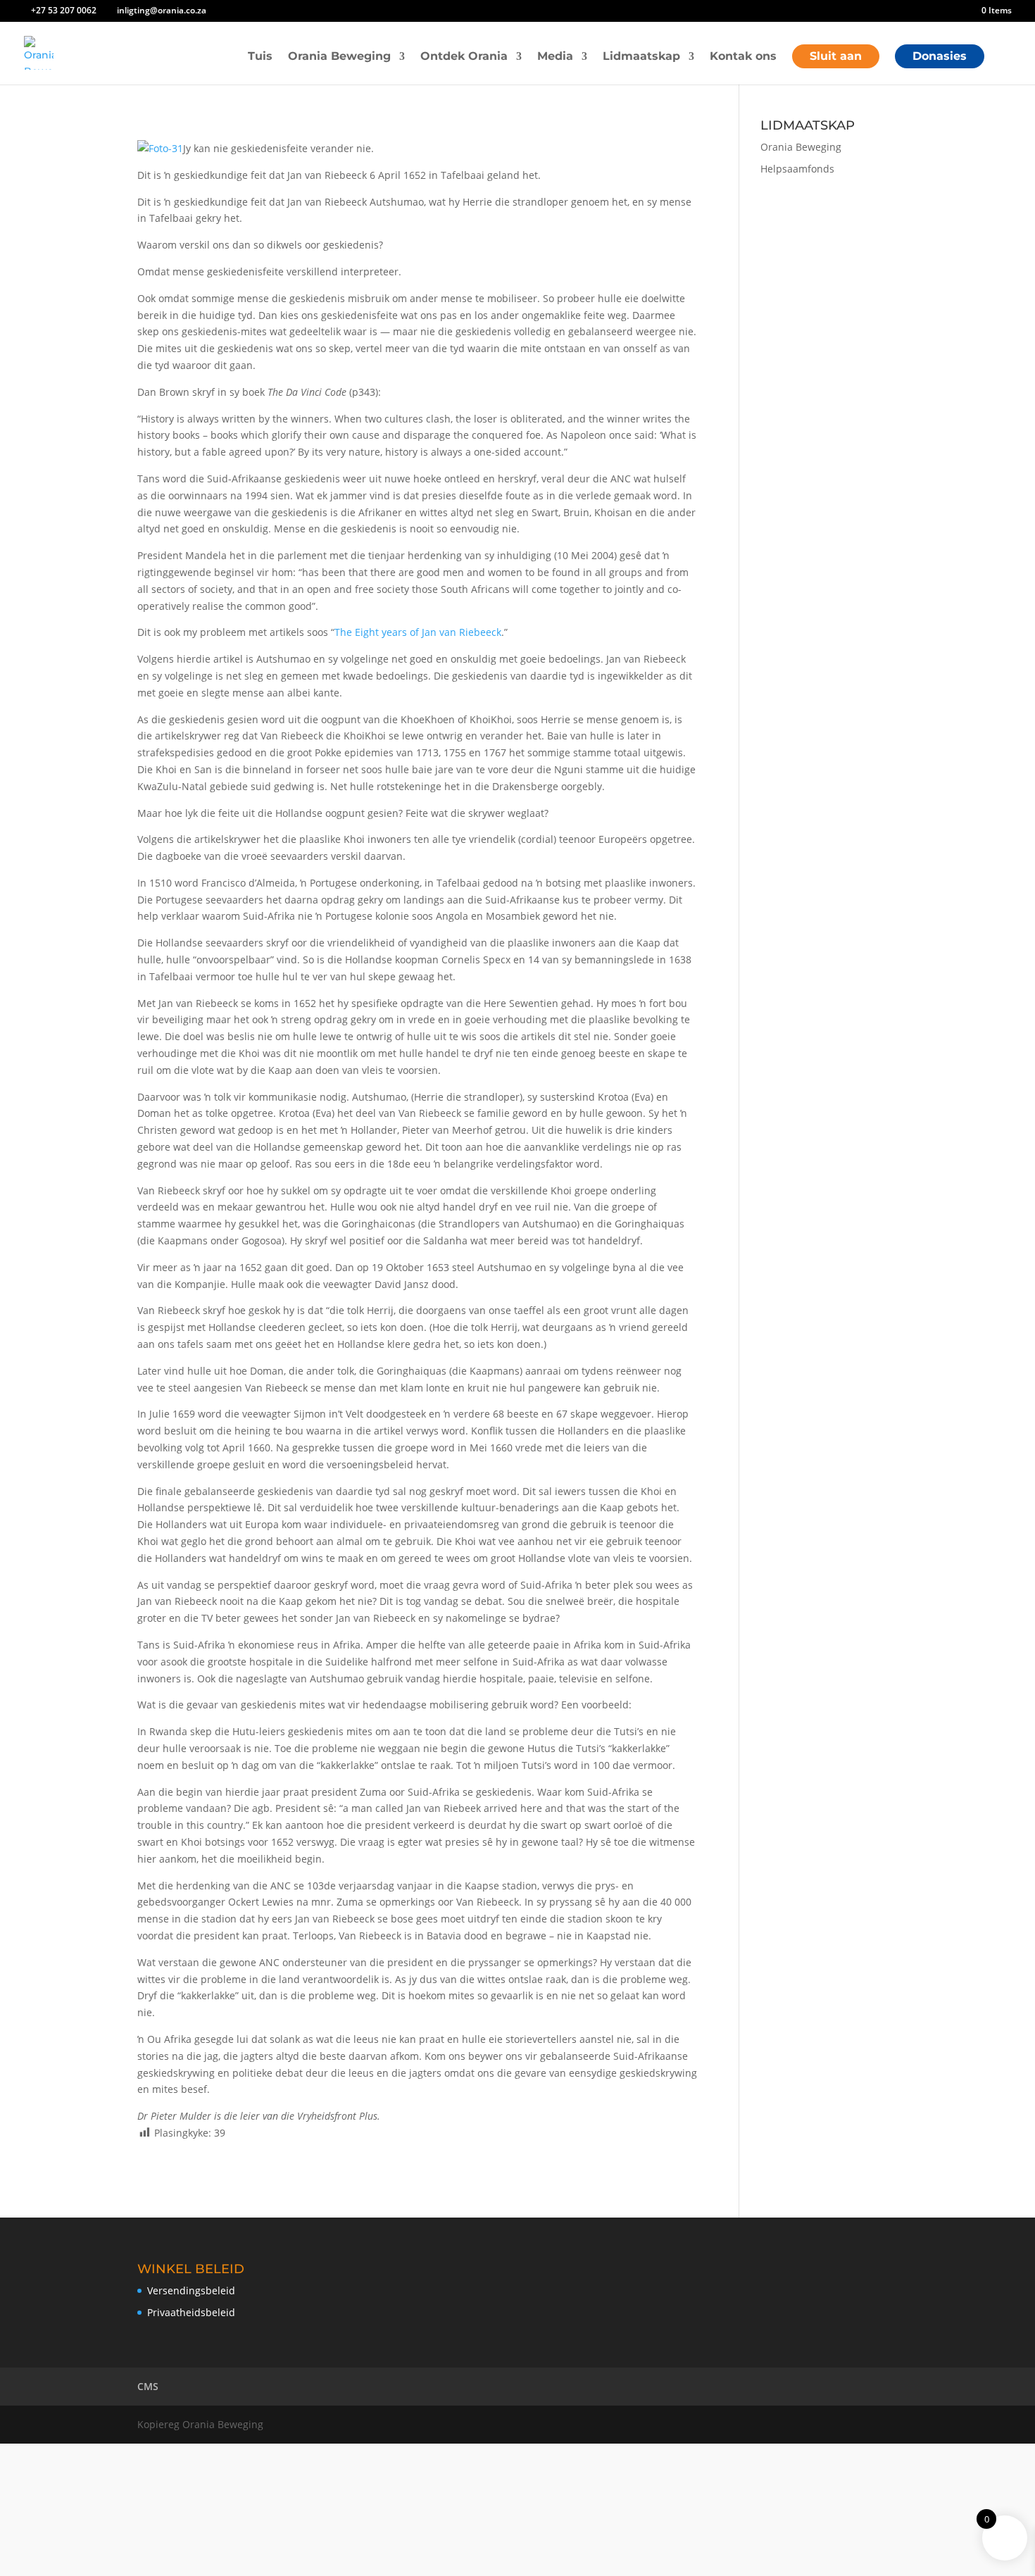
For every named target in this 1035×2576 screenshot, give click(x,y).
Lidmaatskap (641, 57)
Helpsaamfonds (797, 169)
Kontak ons (743, 57)
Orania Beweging (339, 57)
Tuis (260, 57)
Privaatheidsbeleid (191, 2312)
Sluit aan (836, 56)
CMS (148, 2386)
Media (555, 57)
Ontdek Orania (464, 57)
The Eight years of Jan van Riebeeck (418, 632)
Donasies (940, 56)
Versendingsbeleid (191, 2290)
